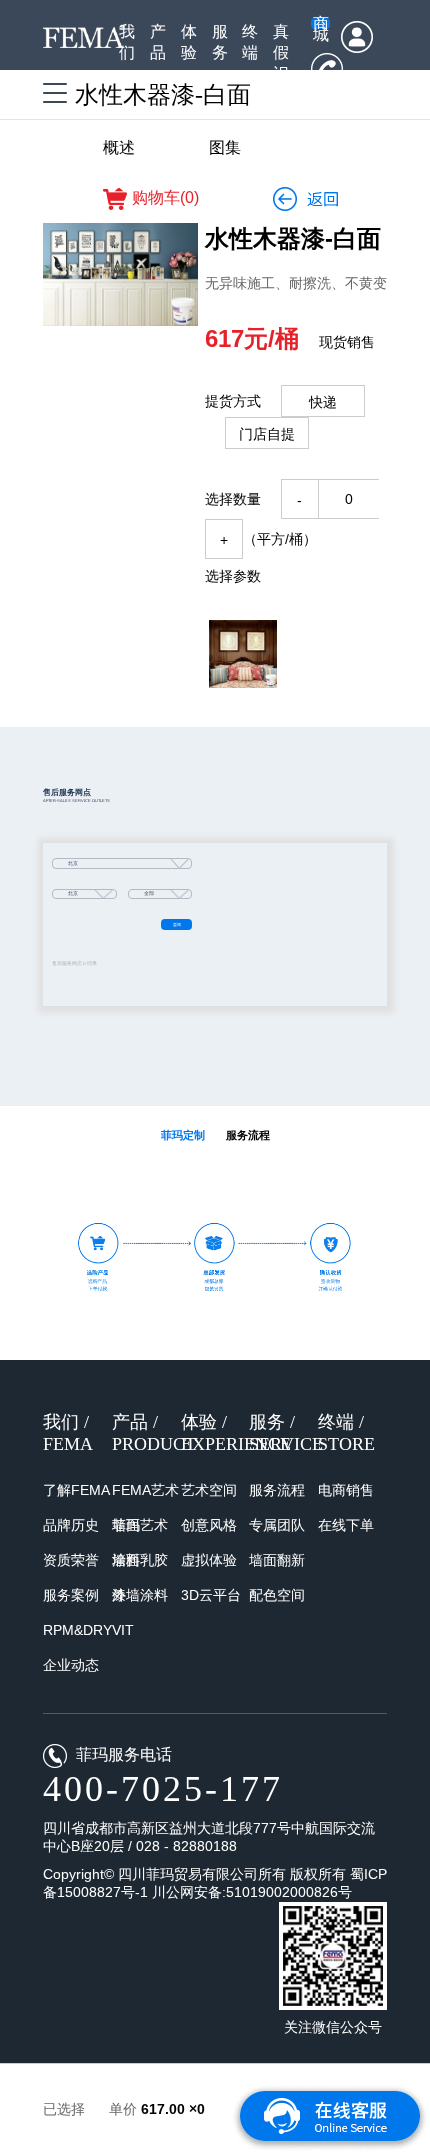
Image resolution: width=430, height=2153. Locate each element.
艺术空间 (209, 1490)
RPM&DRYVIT (88, 1630)
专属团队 (277, 1525)
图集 (225, 147)
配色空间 (277, 1595)
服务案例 (71, 1595)
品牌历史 (71, 1525)
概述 (119, 147)
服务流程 (277, 1490)
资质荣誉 (71, 1560)
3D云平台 (211, 1595)
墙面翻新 (277, 1560)
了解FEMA (76, 1490)
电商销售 (346, 1490)
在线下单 (346, 1525)
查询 (177, 924)
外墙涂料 (140, 1595)
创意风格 (209, 1525)
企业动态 (71, 1665)
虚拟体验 (209, 1560)
